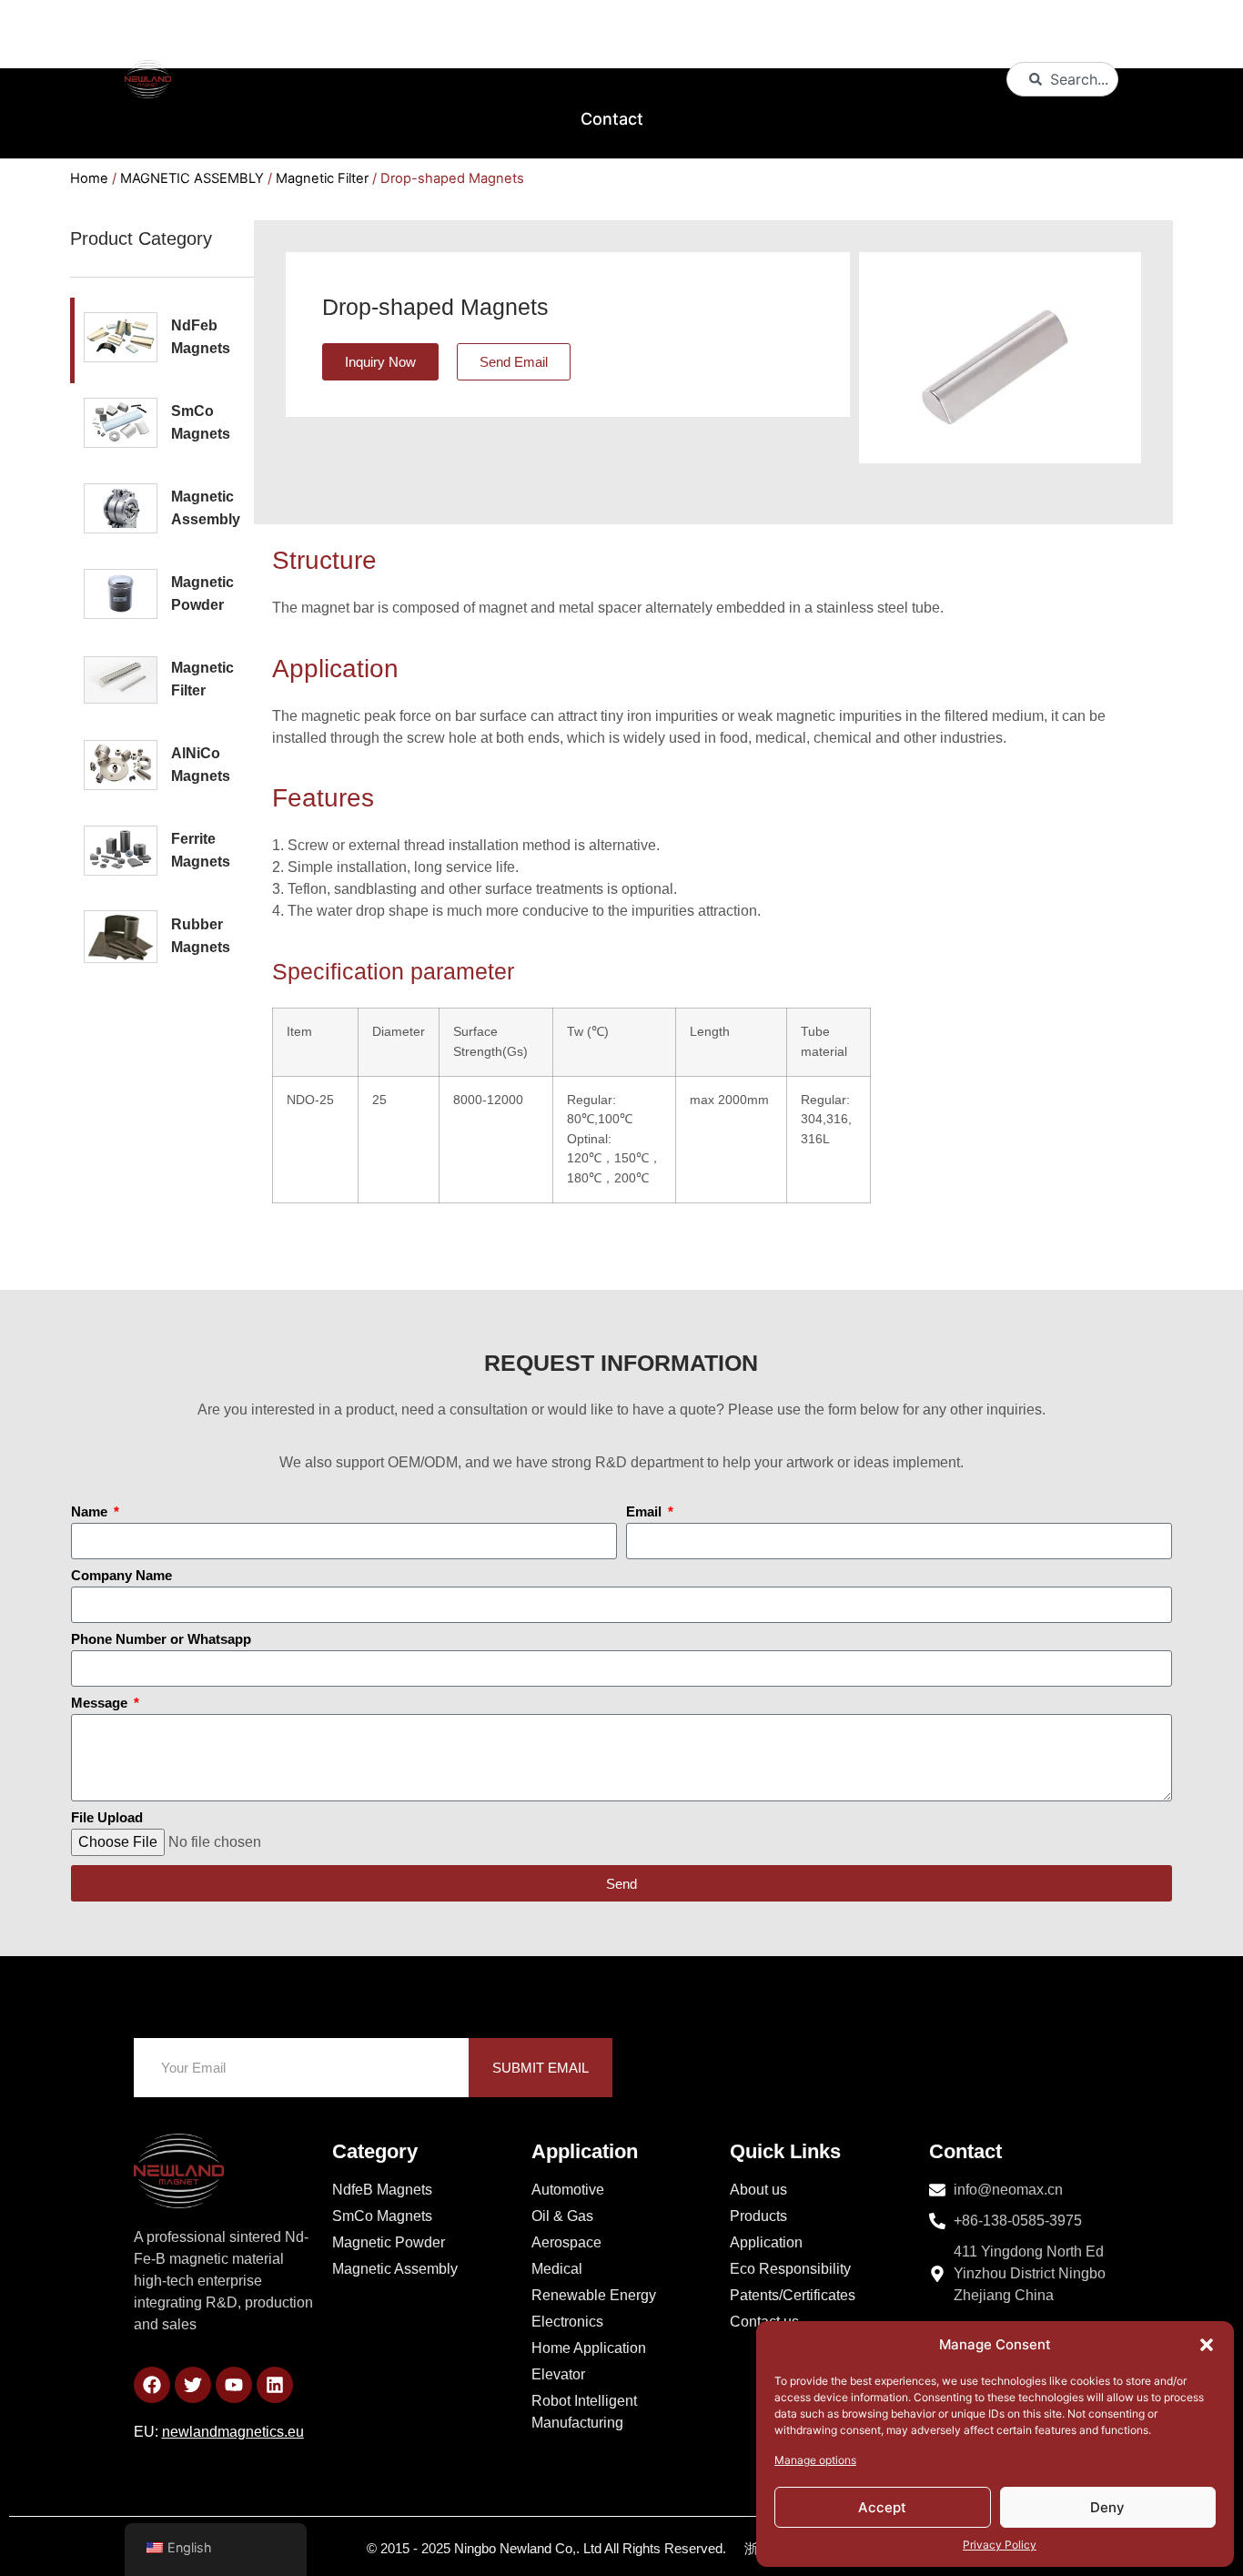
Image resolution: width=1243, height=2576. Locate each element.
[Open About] (411, 40)
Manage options (815, 2460)
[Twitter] (193, 2385)
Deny (1107, 2507)
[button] (1207, 2345)
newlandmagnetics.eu (233, 2432)
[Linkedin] (275, 2385)
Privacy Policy (1000, 2545)
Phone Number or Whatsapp (161, 1639)
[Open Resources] (940, 40)
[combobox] (1063, 79)
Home (89, 178)
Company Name (121, 1576)
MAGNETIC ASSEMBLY (192, 178)
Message (101, 1703)
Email (646, 1512)
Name (91, 1512)
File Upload (107, 1818)
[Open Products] (531, 40)
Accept (882, 2507)
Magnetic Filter (322, 178)
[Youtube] (234, 2385)
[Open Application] (807, 40)
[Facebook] (152, 2385)
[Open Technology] (672, 40)
